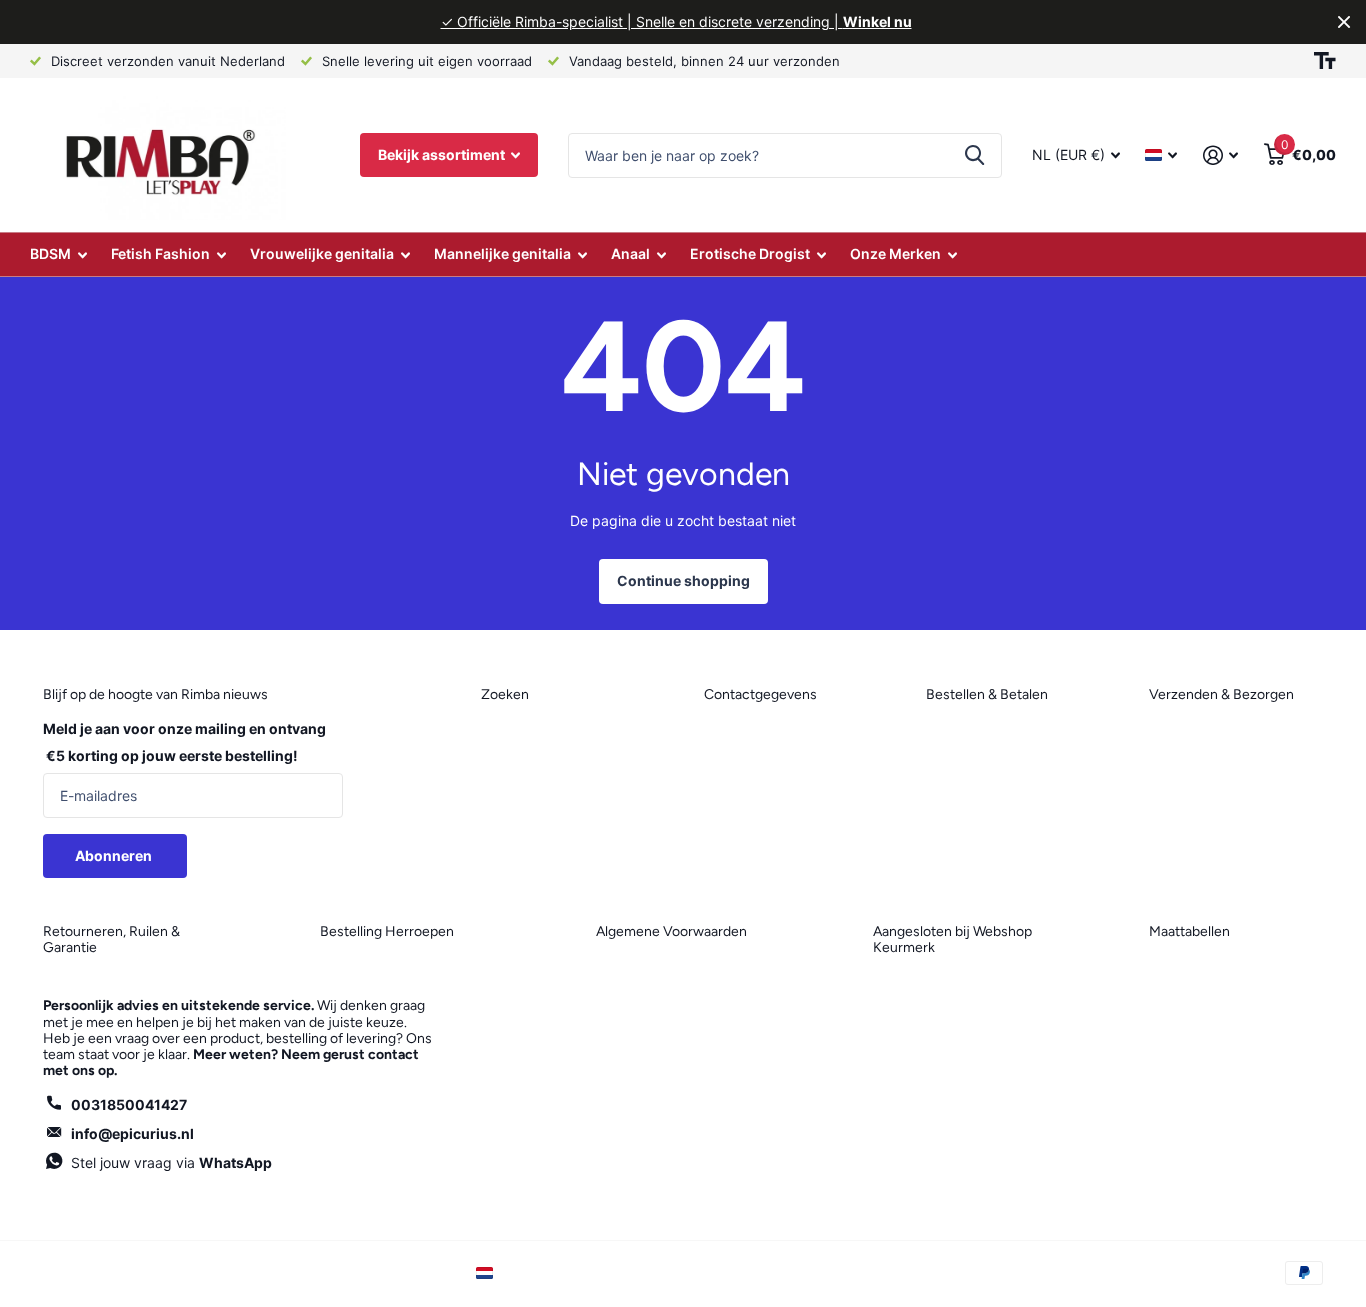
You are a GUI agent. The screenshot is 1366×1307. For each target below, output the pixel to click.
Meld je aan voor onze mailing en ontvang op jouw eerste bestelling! (184, 742)
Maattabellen (1189, 931)
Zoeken (974, 155)
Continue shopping (683, 580)
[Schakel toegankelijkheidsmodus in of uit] (1325, 61)
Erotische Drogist (750, 253)
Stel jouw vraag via (171, 1162)
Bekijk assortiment (443, 154)
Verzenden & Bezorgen (1221, 694)
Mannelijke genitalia (502, 253)
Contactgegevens (760, 694)
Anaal (630, 253)
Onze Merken (895, 253)
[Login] (1220, 155)
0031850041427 (129, 1104)
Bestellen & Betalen (987, 694)
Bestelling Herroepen (387, 931)
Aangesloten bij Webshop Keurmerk (952, 939)
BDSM (50, 253)
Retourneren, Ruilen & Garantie (111, 939)
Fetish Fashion (160, 253)
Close (1344, 22)
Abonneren (115, 855)
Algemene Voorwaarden (671, 931)
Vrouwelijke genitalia (322, 253)
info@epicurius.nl (132, 1133)
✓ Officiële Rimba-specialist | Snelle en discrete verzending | (676, 21)
